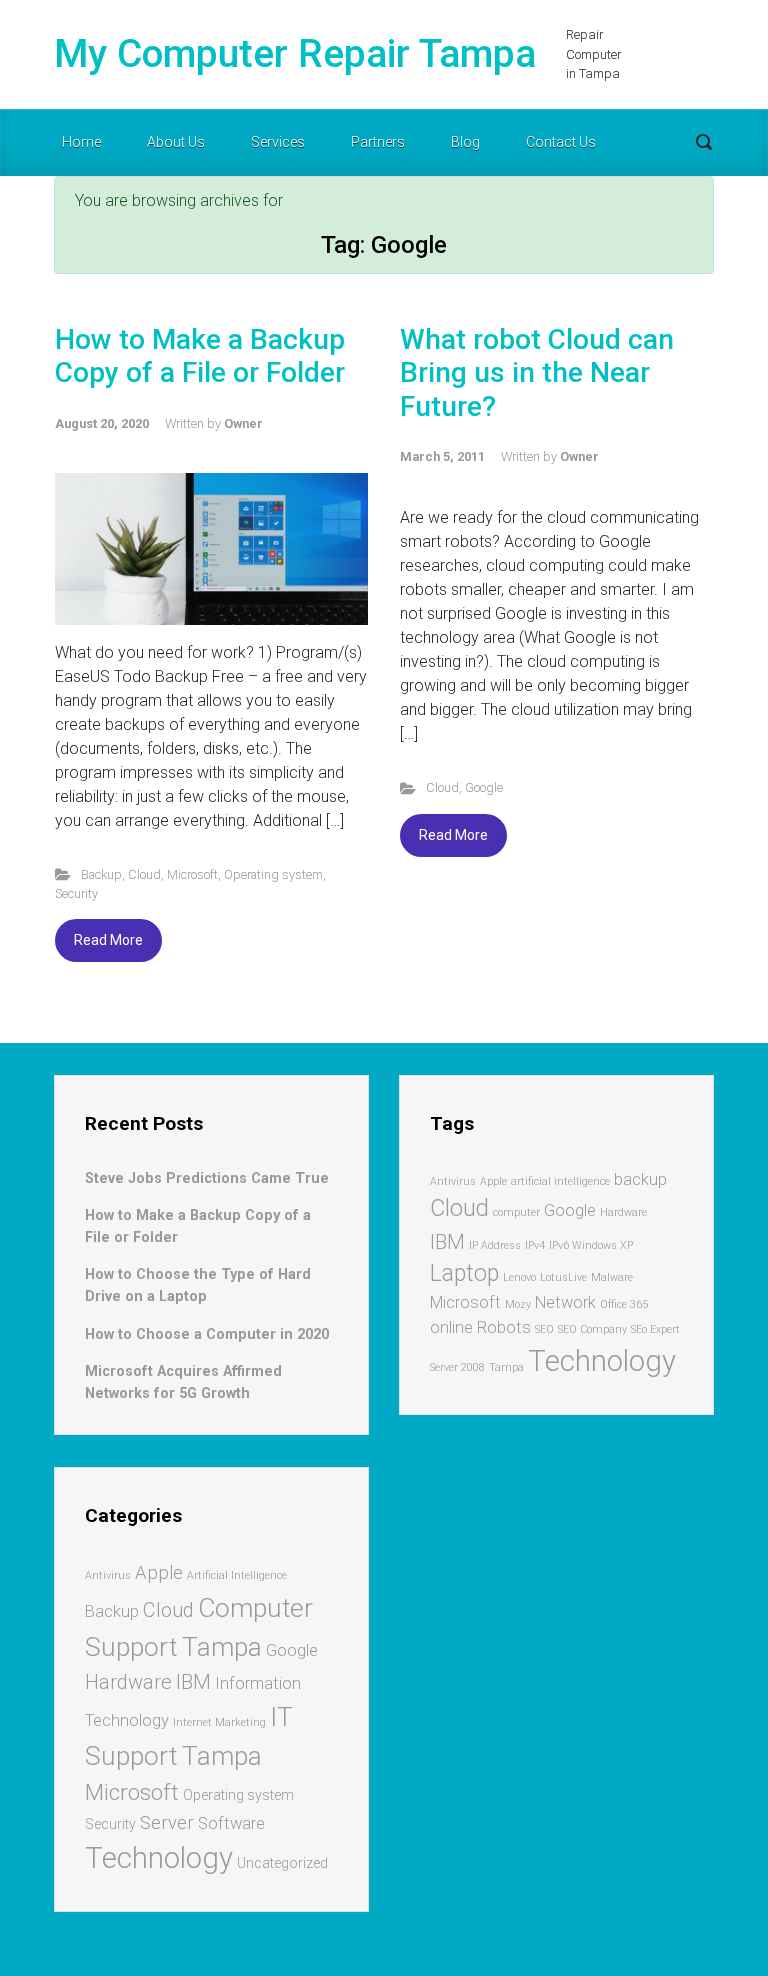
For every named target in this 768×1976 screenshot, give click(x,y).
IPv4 (535, 1245)
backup (640, 1179)
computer (516, 1212)
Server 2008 (457, 1367)
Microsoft (192, 874)
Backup (101, 874)
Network (565, 1302)
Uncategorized (282, 1863)
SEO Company (592, 1329)
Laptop (464, 1273)
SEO (544, 1329)
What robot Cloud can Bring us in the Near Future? (537, 373)
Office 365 (624, 1304)
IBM (447, 1242)
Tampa (506, 1367)
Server (167, 1823)
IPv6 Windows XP (591, 1245)
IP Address (495, 1245)
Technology (602, 1361)
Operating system (273, 874)
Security (76, 893)
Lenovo (519, 1277)
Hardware (623, 1212)
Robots (504, 1327)
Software (231, 1823)
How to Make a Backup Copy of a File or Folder (200, 356)
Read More (108, 940)
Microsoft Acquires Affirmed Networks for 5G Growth (183, 1382)
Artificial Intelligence (237, 1575)
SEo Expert (655, 1329)
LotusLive (563, 1277)
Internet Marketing (219, 1722)
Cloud (144, 874)
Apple (493, 1181)
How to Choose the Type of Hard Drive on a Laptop (198, 1285)
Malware (612, 1277)
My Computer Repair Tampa (295, 54)
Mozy (518, 1304)
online (451, 1327)
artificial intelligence (560, 1181)
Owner (243, 423)
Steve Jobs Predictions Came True (207, 1178)
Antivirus (453, 1181)
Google (484, 787)
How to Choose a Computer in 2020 (207, 1334)
